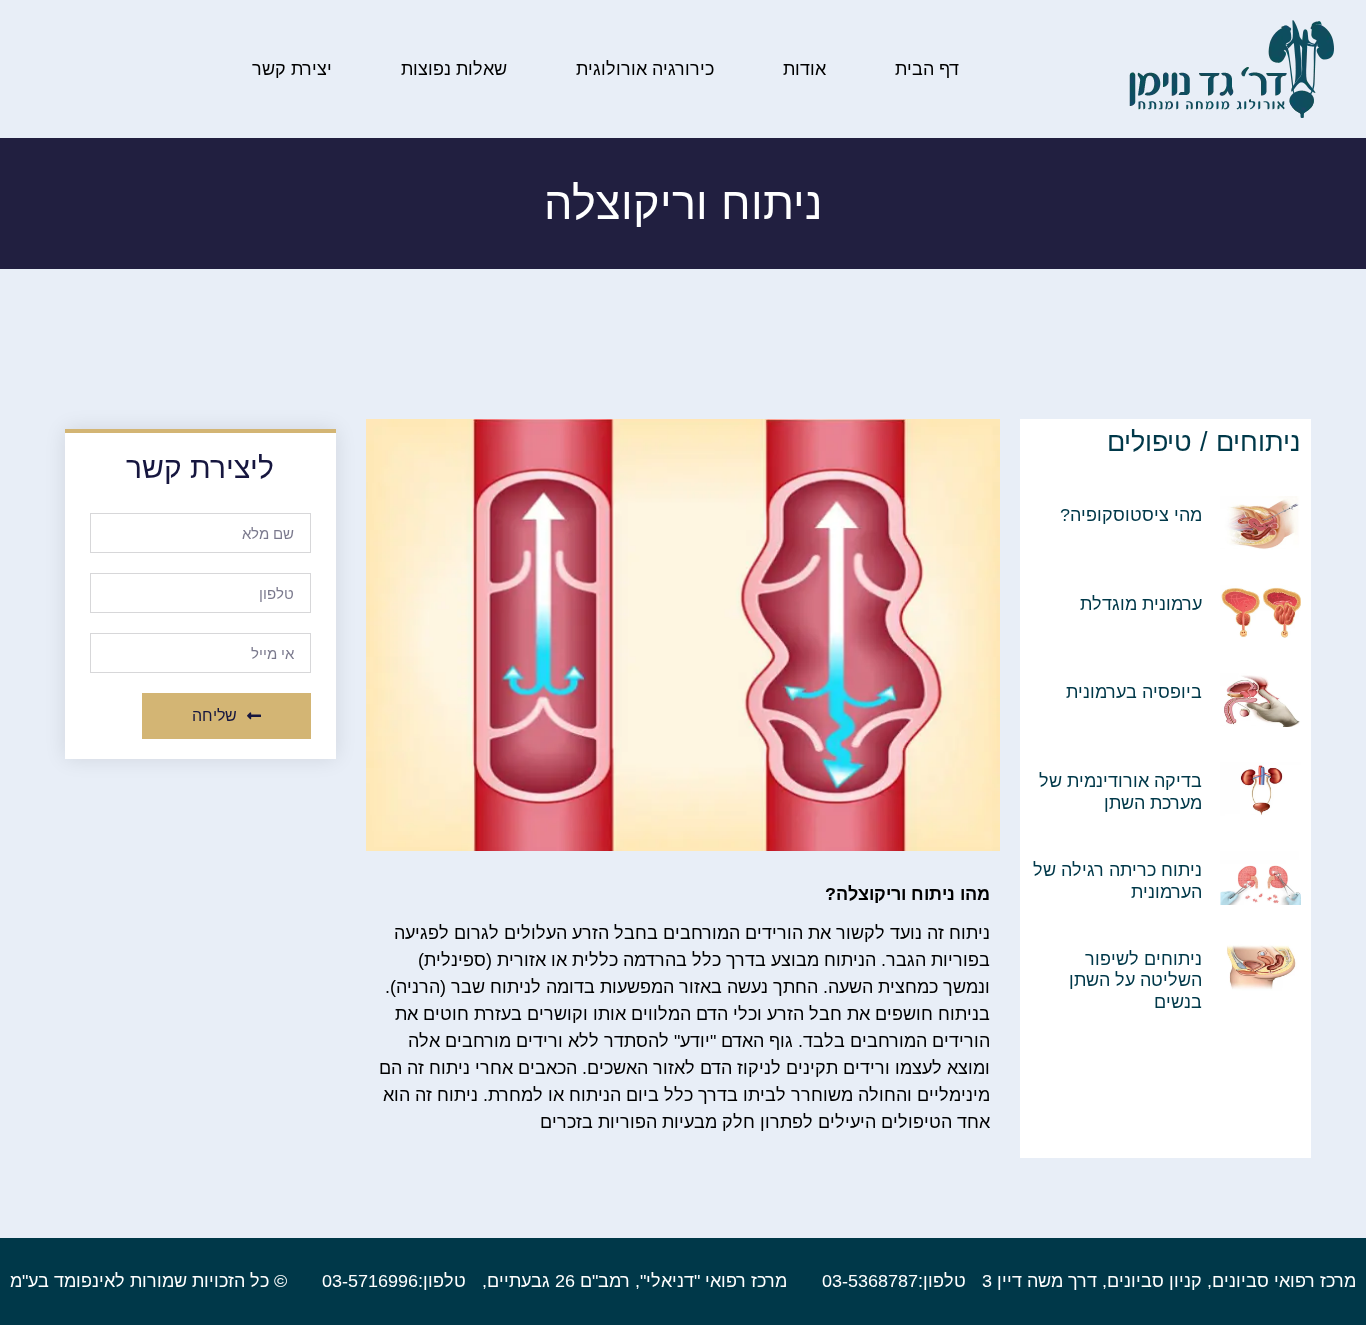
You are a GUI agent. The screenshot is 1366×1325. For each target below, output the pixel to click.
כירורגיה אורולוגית (645, 69)
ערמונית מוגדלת (1141, 604)
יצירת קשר (292, 69)
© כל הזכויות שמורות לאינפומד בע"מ (148, 1281)
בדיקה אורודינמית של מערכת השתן (1120, 792)
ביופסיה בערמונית (1134, 692)
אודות (804, 69)
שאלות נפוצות (454, 69)
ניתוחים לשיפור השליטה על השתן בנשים (1135, 980)
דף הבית (927, 69)
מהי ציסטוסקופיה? (1131, 515)
